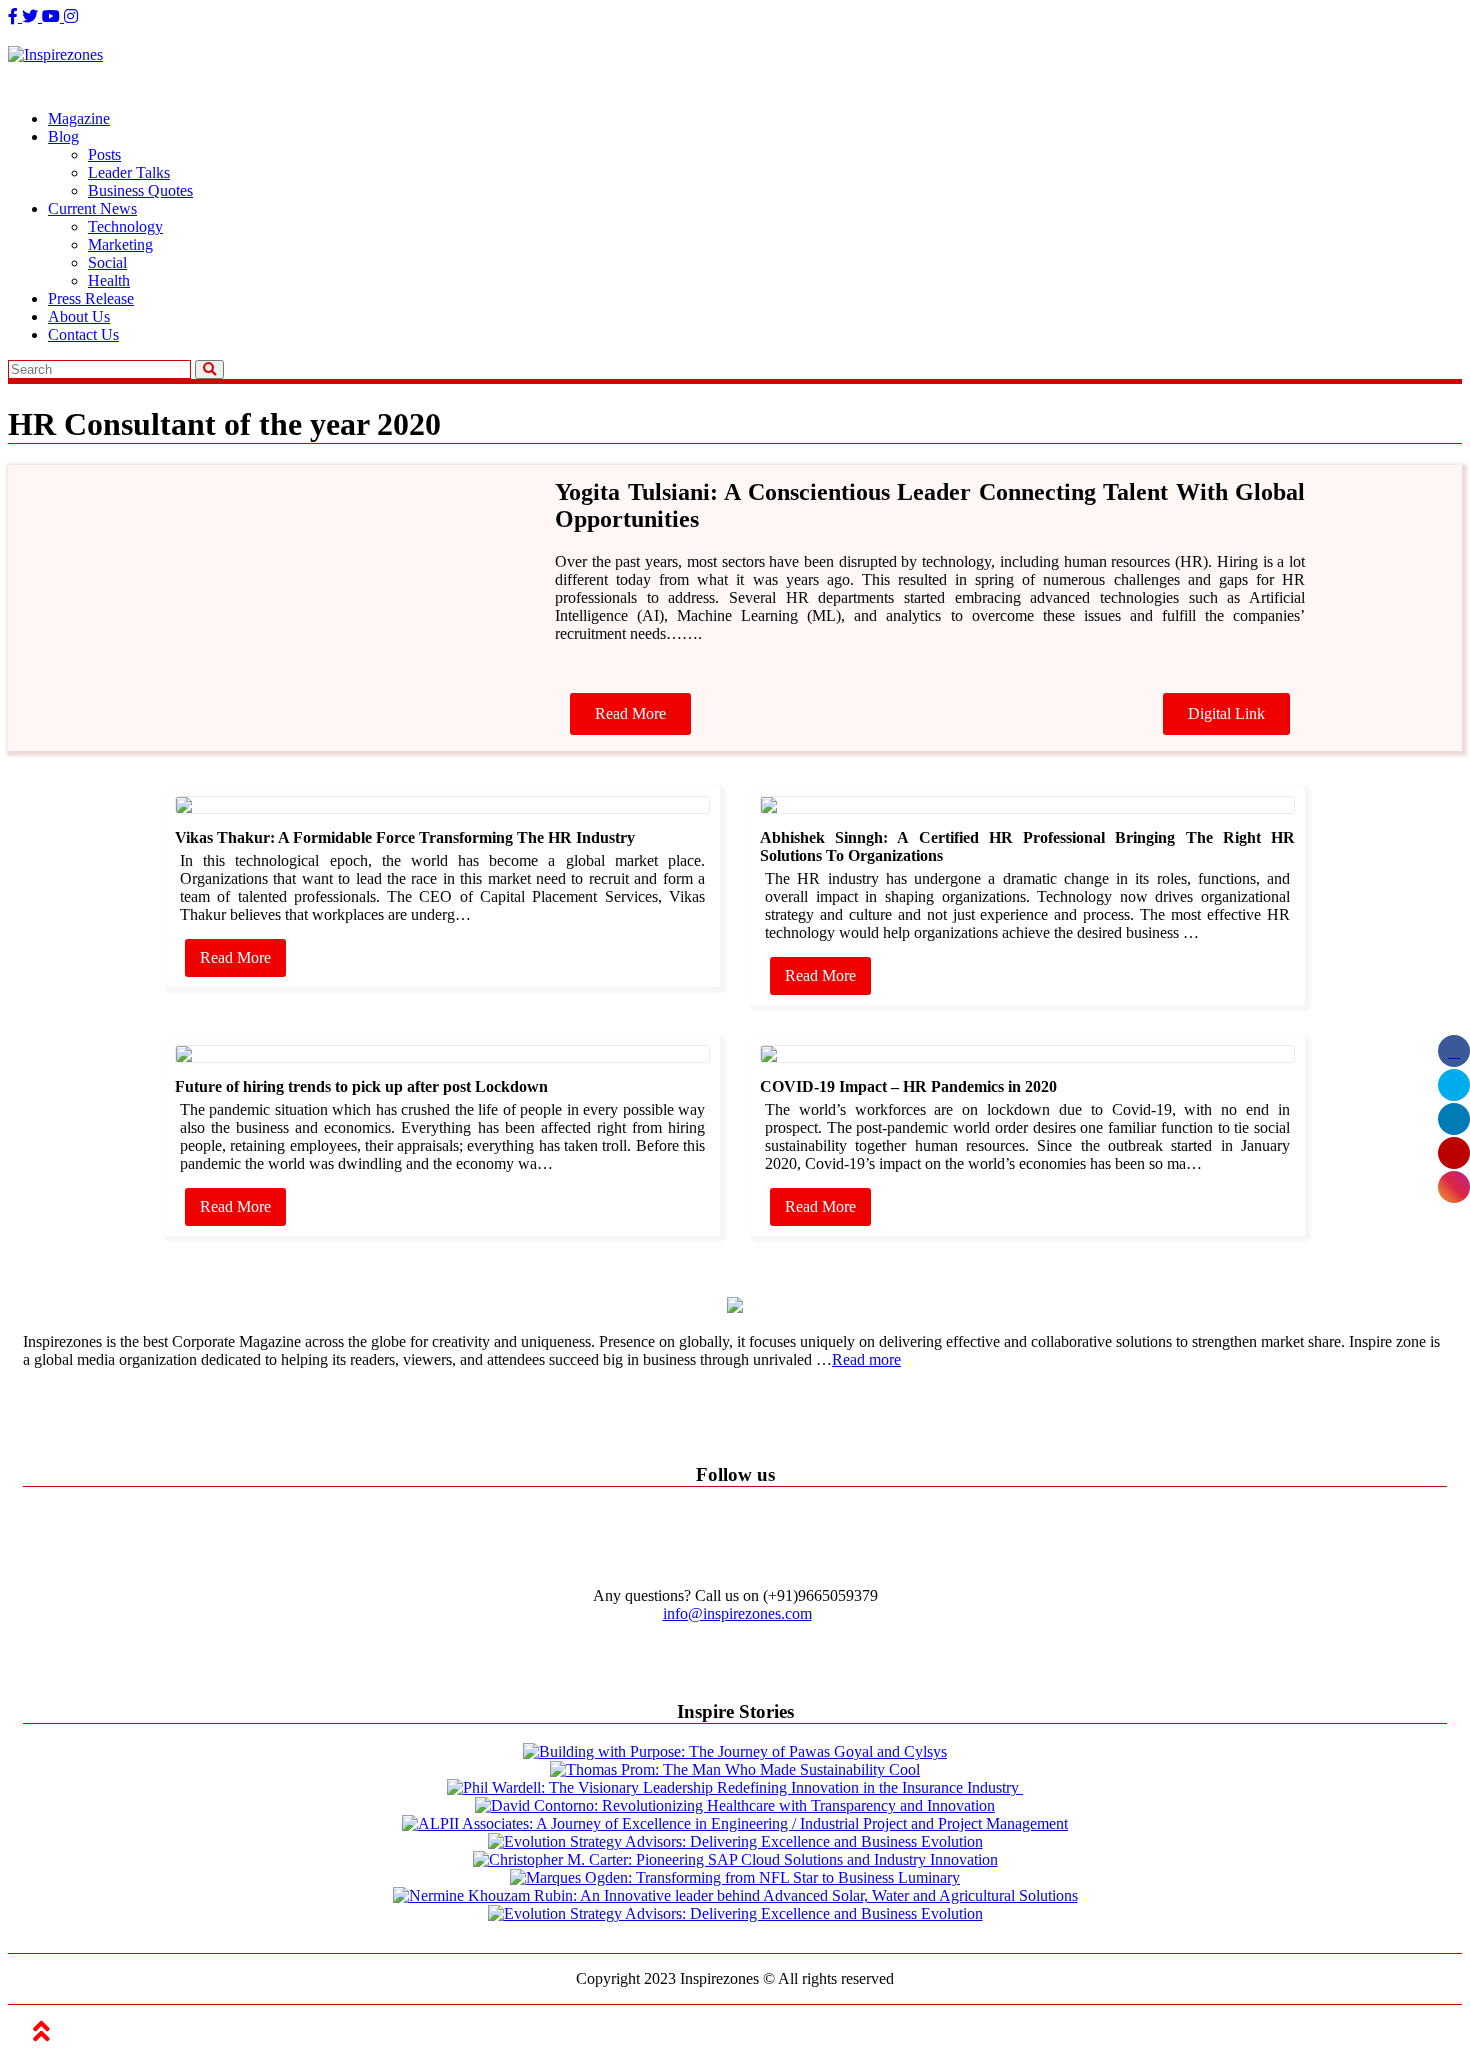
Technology (125, 226)
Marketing (120, 244)
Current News (92, 208)
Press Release (91, 298)
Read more (866, 1359)
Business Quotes (140, 190)
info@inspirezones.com (737, 1613)
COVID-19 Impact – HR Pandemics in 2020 (908, 1086)
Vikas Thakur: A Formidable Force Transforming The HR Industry (405, 837)
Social (107, 262)
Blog (63, 136)
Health (109, 280)
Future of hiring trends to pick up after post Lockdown (361, 1086)
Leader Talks (129, 172)
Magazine (79, 118)
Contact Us (83, 334)
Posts (104, 154)
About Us (79, 316)
